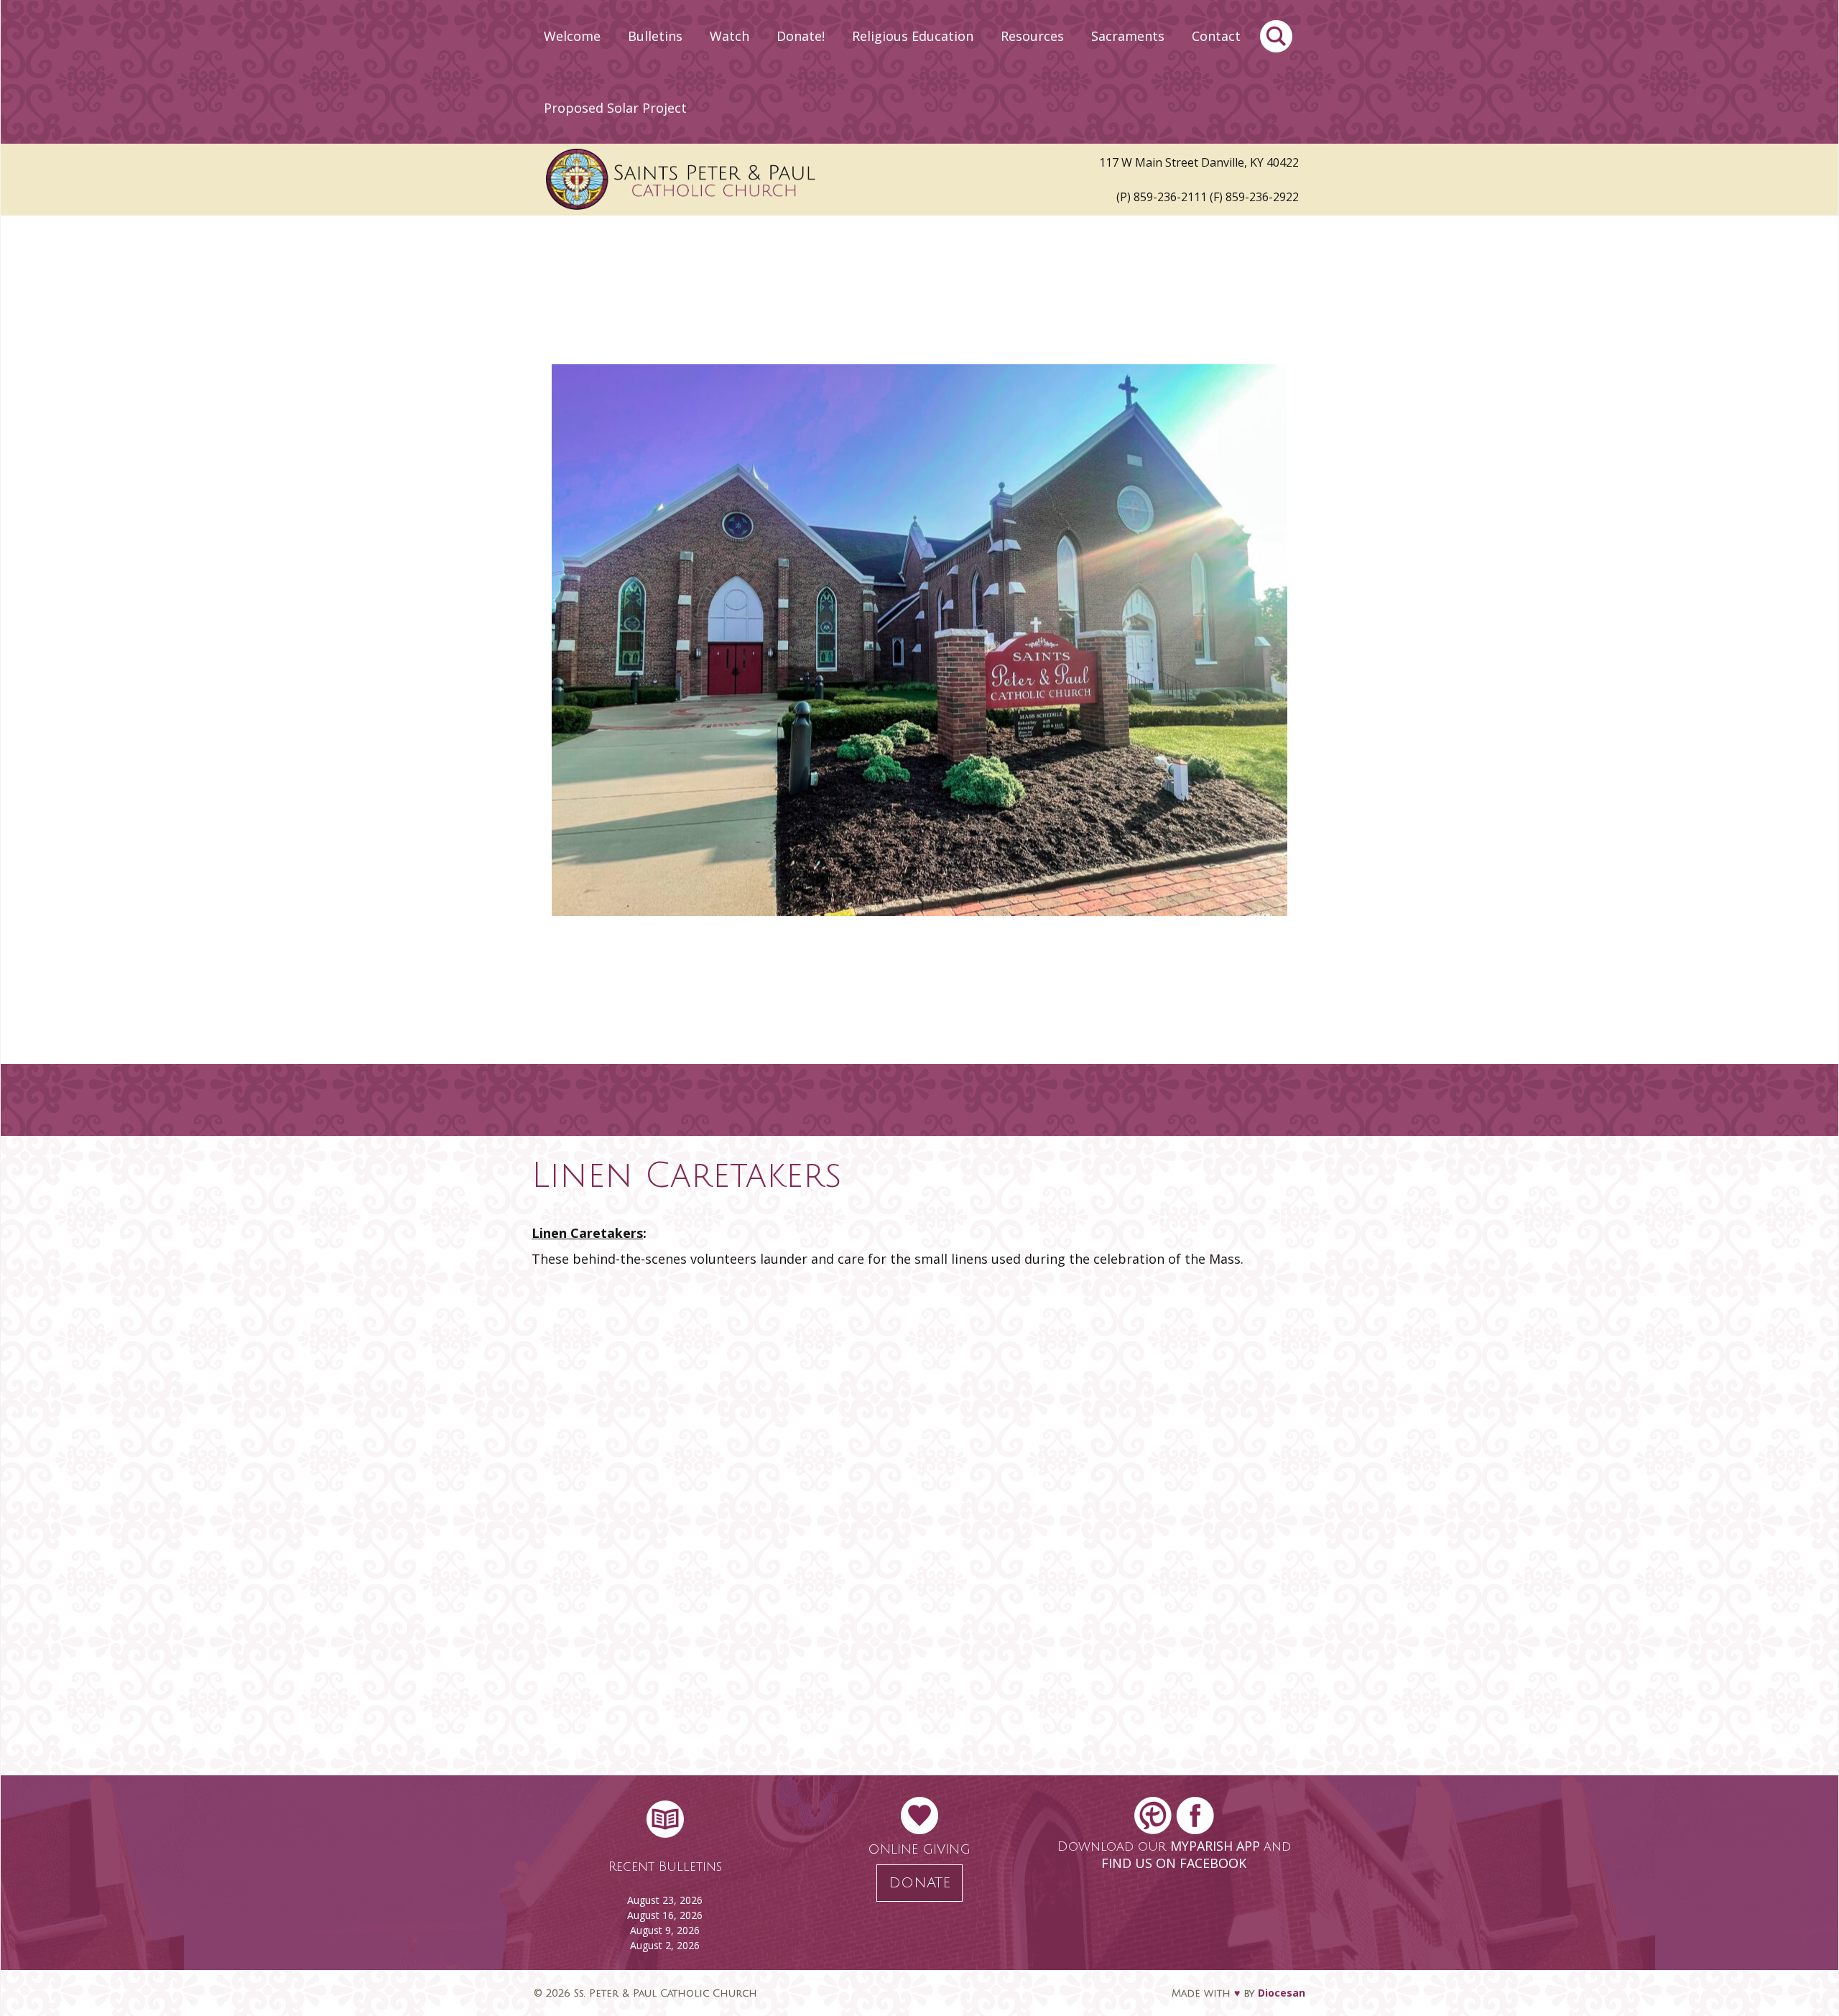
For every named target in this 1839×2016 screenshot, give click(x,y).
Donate (919, 1883)
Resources (1032, 36)
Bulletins (655, 36)
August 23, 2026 (665, 1900)
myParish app (1217, 1846)
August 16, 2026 (665, 1915)
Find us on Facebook (1174, 1863)
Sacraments (1128, 36)
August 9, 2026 (665, 1930)
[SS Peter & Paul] (797, 180)
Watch (729, 36)
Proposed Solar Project (615, 108)
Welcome (572, 36)
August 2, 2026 (665, 1945)
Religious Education (913, 36)
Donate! (801, 36)
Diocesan (1282, 1993)
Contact (1216, 36)
